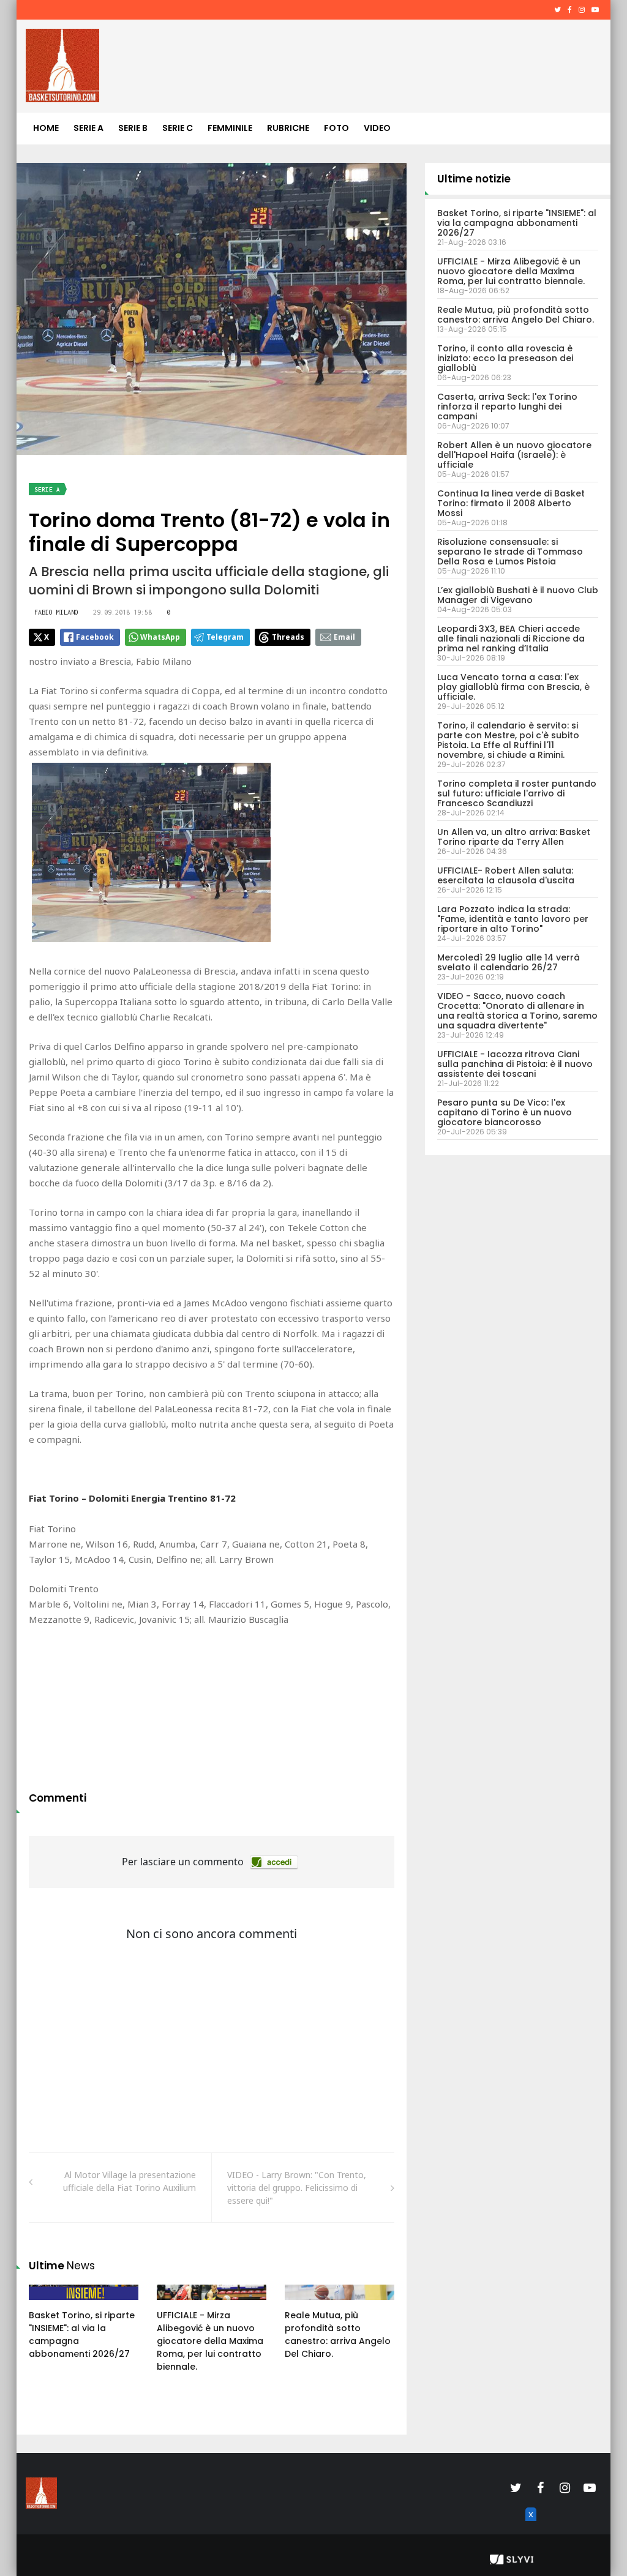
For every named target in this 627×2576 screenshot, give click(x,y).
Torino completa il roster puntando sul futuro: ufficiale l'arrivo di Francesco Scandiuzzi (517, 793)
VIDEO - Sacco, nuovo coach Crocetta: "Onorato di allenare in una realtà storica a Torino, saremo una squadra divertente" (517, 1011)
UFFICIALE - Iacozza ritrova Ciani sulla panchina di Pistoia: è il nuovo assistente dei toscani (515, 1064)
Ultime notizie (474, 179)
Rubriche (288, 128)
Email (344, 637)
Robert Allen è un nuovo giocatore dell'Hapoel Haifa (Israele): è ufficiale (514, 455)
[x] (529, 2528)
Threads (288, 637)
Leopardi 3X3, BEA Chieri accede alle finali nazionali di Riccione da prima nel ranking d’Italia (511, 638)
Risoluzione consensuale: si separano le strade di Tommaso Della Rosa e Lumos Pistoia (510, 552)
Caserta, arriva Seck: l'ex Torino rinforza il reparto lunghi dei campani (507, 406)
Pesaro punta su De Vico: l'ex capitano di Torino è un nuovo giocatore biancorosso (505, 1112)
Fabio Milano (56, 612)
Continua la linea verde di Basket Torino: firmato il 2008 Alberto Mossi (511, 503)
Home (46, 128)
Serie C (178, 128)
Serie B (133, 128)
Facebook (95, 637)
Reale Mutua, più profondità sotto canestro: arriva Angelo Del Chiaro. (338, 2334)
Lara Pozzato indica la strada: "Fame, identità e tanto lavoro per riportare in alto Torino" (513, 919)
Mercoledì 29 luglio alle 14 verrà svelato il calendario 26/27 (509, 962)
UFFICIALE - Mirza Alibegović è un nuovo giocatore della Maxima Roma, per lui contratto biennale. (210, 2341)
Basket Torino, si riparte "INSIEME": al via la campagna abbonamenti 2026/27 (517, 223)
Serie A (88, 128)
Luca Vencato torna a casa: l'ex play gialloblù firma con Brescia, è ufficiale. (513, 687)
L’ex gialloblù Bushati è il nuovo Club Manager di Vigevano (518, 595)
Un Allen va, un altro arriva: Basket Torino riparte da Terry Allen (514, 837)
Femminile (230, 128)
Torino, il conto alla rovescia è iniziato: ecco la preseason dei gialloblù (505, 358)
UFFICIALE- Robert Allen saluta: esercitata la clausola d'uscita (506, 875)
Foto (336, 128)
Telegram (225, 637)
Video (377, 128)
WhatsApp (160, 637)
